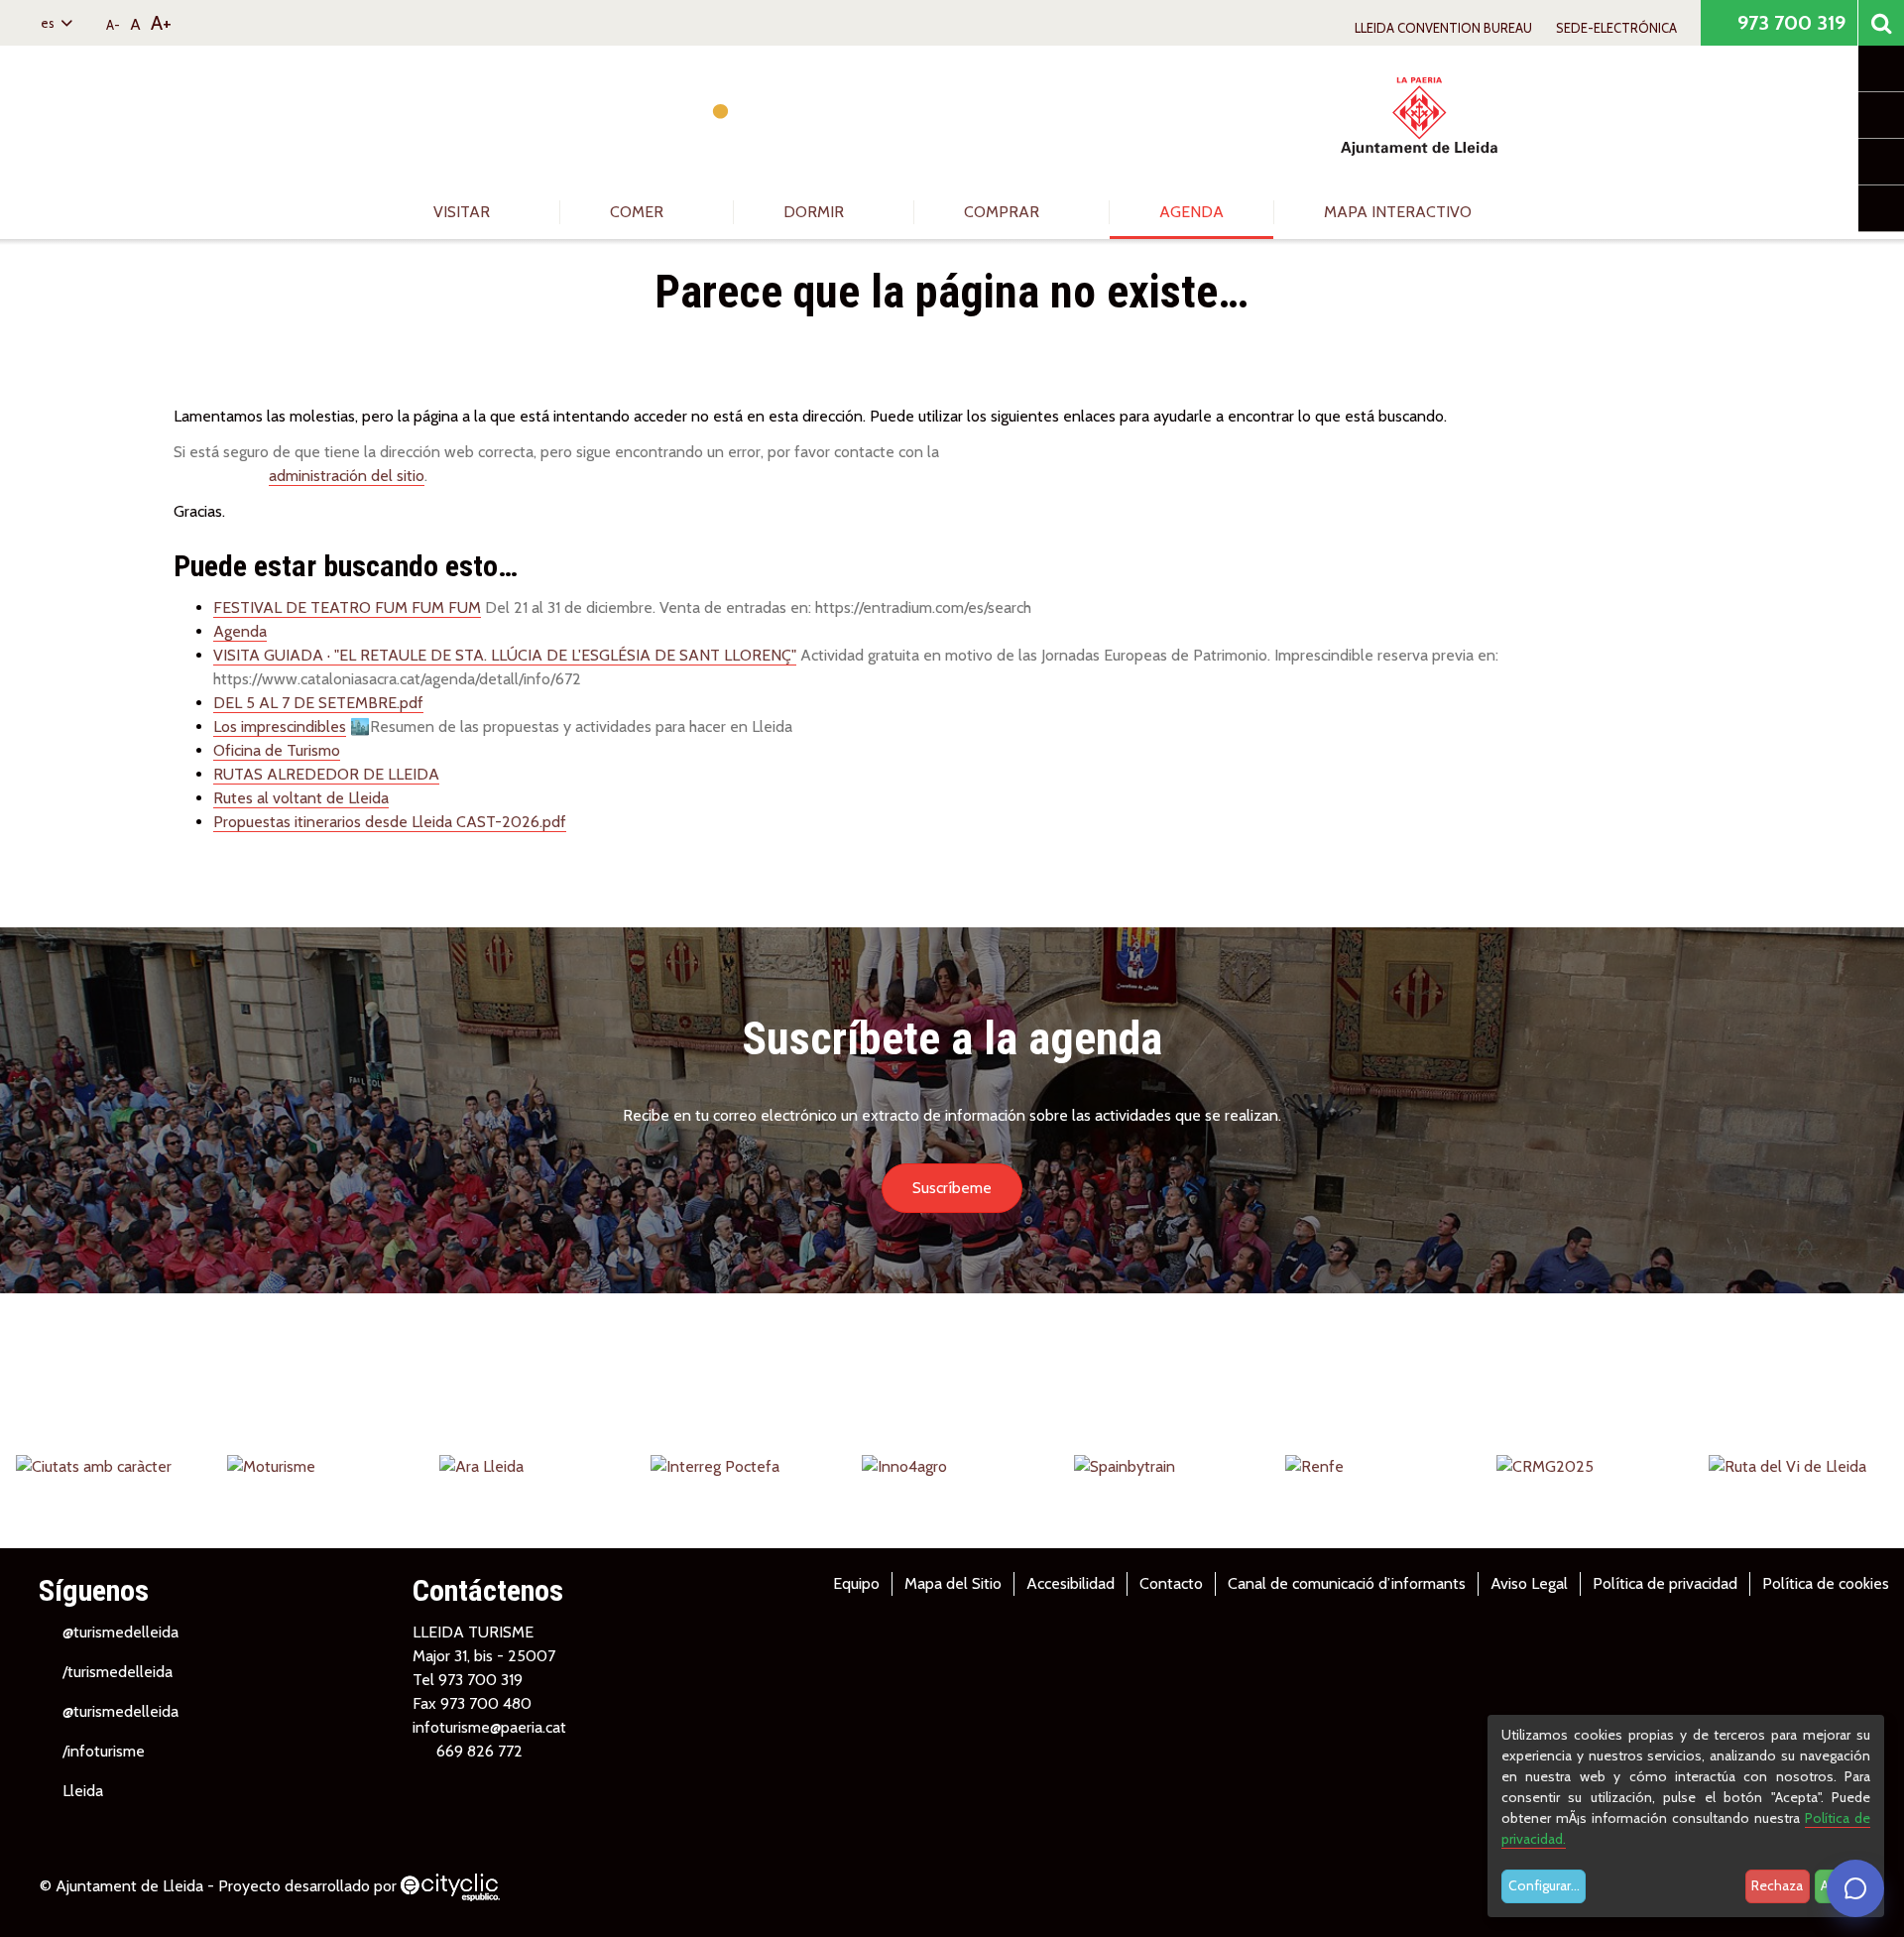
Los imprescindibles (280, 726)
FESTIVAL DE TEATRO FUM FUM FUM (347, 607)
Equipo (856, 1583)
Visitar (464, 212)
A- (113, 25)
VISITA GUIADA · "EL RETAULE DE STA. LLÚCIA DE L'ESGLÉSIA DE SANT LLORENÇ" (505, 655)
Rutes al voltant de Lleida (301, 798)
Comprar (1004, 212)
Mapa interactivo (1398, 212)
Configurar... (1544, 1885)
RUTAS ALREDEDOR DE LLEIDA (326, 774)
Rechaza (1777, 1885)
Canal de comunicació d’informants (1347, 1583)
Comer (639, 212)
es (49, 23)
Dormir (816, 212)
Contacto (1171, 1583)
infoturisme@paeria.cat (489, 1727)
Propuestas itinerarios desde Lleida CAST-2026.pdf (390, 822)
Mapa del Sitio (953, 1583)
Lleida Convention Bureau (1443, 28)
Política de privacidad (1665, 1583)
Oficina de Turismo (277, 750)
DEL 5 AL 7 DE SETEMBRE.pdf (318, 703)
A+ (161, 23)
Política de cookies (1826, 1583)
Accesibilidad (1071, 1583)
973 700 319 (1789, 23)
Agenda (1191, 212)
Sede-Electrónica (1616, 28)
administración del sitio (347, 476)
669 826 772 (479, 1751)
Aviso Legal (1529, 1583)
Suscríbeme (952, 1188)
